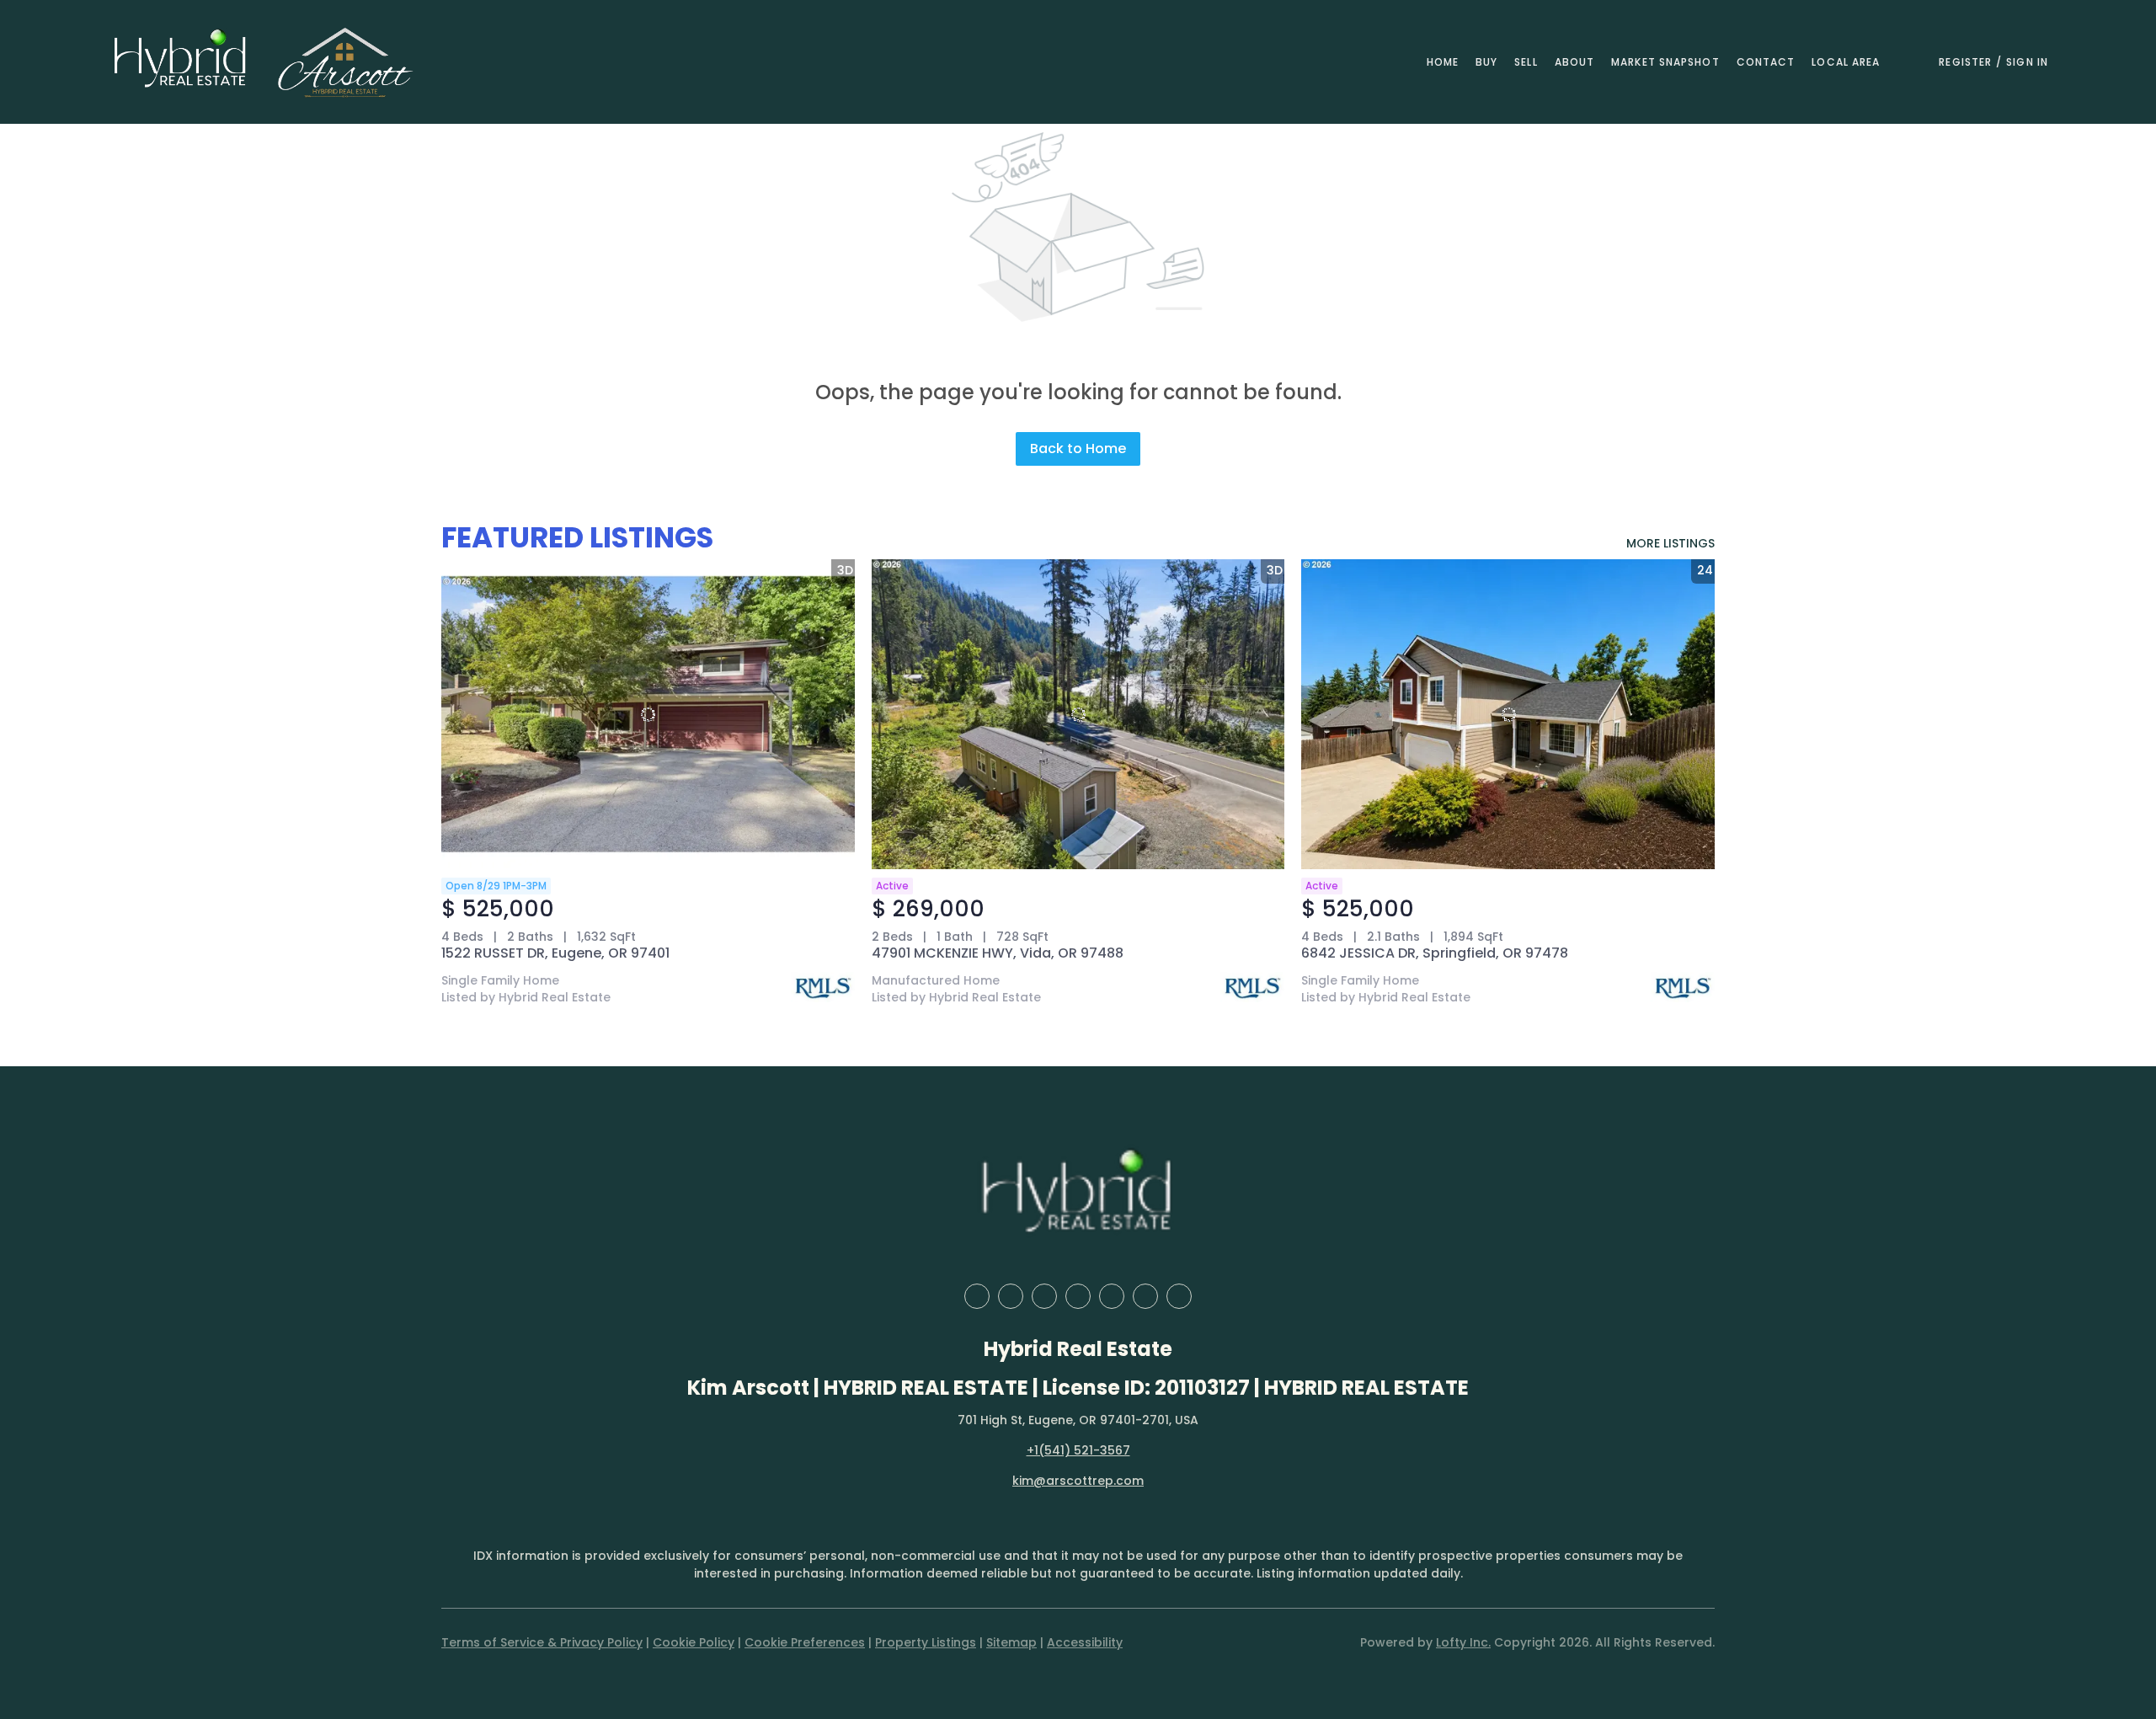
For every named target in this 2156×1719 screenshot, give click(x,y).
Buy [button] (1486, 62)
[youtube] (1145, 1296)
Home (1443, 62)
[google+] (1179, 1296)
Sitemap (1011, 1642)
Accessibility (1085, 1642)
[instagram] (1112, 1296)
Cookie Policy (694, 1642)
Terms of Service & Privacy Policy (542, 1642)
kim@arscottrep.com (1078, 1481)
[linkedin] (1011, 1296)
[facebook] (977, 1296)
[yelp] (1078, 1296)
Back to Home (1078, 448)
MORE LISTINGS (1670, 543)
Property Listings (926, 1642)
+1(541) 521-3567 (1078, 1450)
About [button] (1575, 62)
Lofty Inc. (1463, 1642)
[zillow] (1044, 1296)
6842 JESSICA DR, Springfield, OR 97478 (1435, 953)
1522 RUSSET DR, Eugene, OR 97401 (555, 953)
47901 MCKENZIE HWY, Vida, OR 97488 (998, 953)
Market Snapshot (1665, 62)
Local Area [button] (1846, 62)
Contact (1766, 62)
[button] (181, 62)
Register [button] (1965, 62)
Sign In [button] (2027, 62)
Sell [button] (1526, 62)
